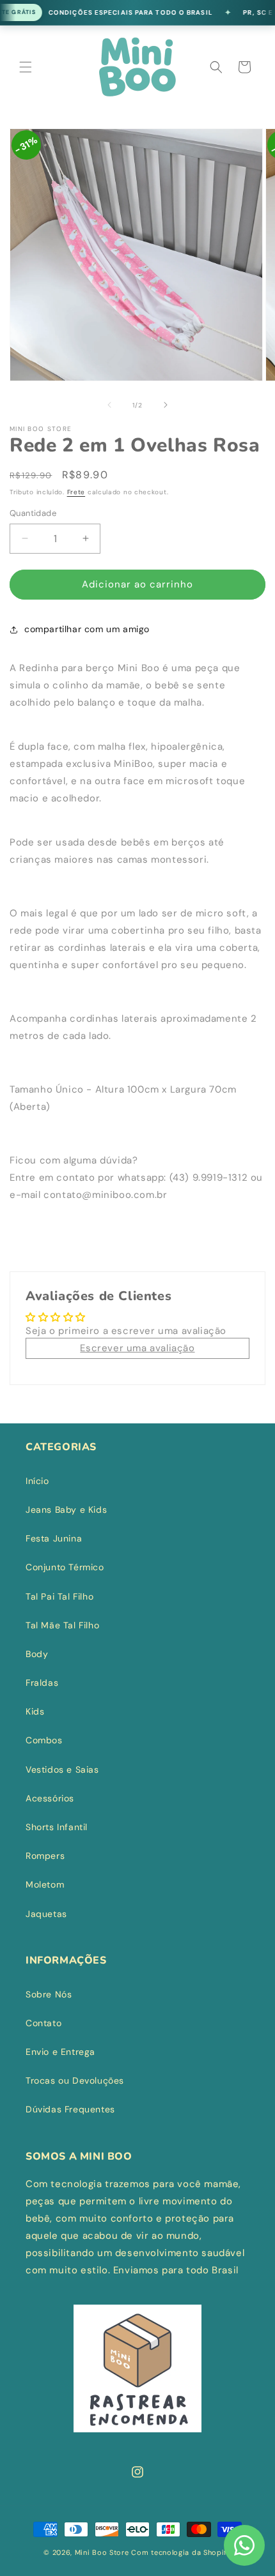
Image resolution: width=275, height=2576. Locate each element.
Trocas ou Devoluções (75, 2080)
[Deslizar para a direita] (166, 405)
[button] (26, 67)
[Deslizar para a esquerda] (109, 405)
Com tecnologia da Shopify (181, 2552)
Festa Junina (54, 1538)
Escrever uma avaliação (137, 1348)
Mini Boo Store (102, 2552)
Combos (44, 1740)
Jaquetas (46, 1914)
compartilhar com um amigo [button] (87, 629)
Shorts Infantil (57, 1827)
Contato (43, 2023)
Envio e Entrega (60, 2052)
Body (37, 1654)
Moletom (45, 1884)
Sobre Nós (49, 1994)
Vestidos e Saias (62, 1769)
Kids (35, 1711)
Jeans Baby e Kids (66, 1510)
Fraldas (42, 1683)
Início (37, 1481)
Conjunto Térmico (65, 1567)
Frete (76, 492)
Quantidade (33, 513)
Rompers (45, 1856)
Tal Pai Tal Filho (59, 1596)
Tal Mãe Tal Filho (62, 1625)
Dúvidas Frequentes (70, 2109)
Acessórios (50, 1798)
